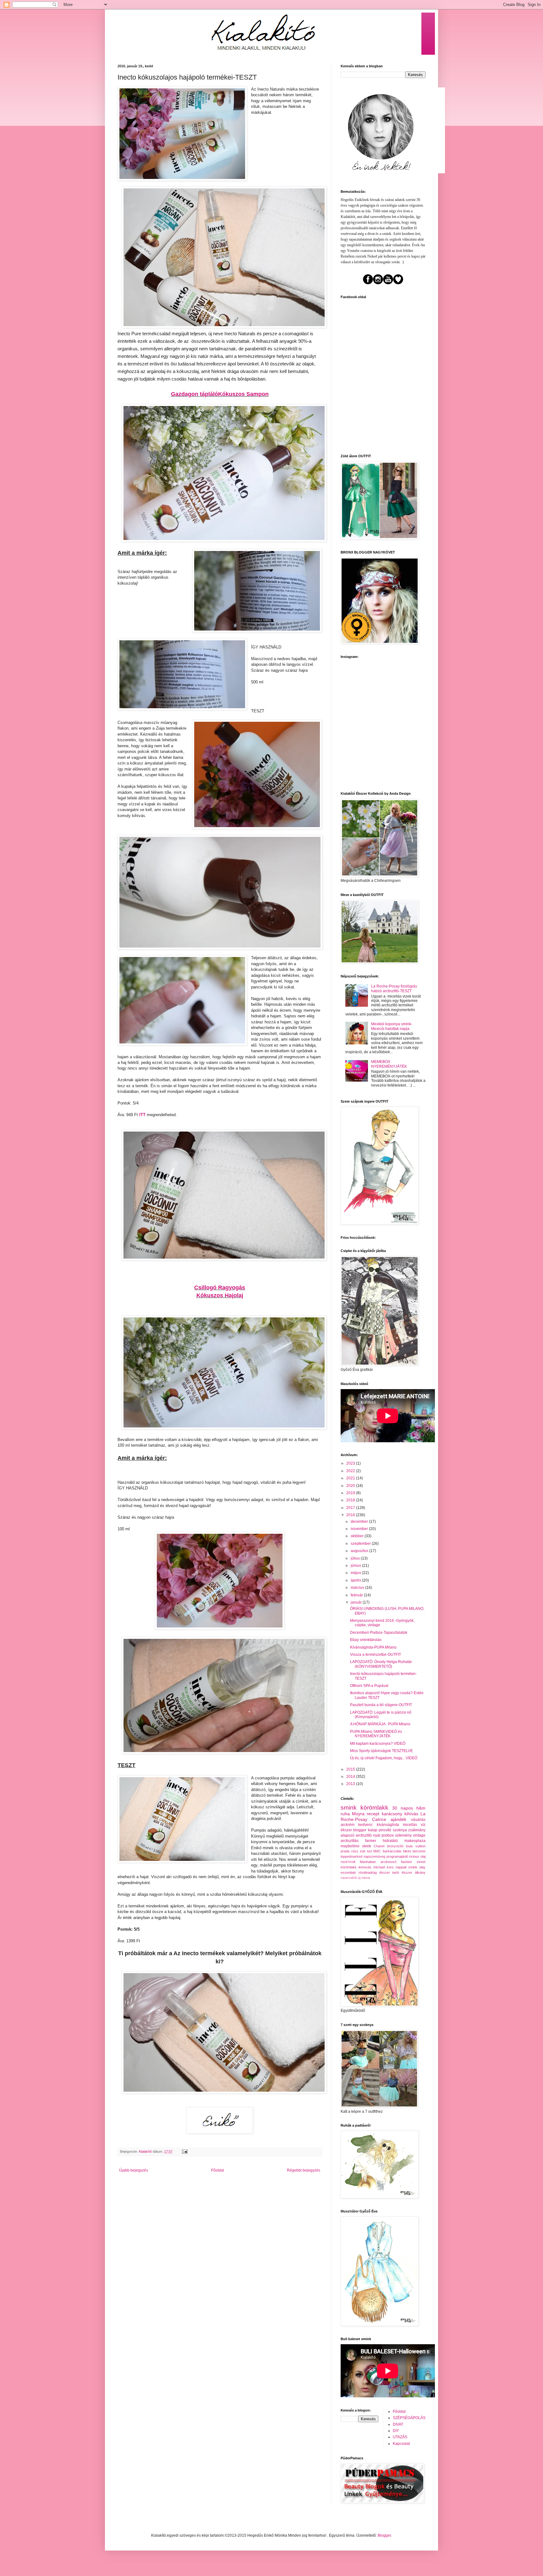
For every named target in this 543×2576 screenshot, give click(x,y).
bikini (407, 1851)
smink (349, 1808)
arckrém (348, 1825)
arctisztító (364, 1835)
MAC (377, 1851)
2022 (351, 1471)
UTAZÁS (400, 2437)
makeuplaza (415, 1841)
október (358, 1536)
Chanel (379, 1846)
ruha (345, 1814)
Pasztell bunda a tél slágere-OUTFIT (381, 1705)
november (360, 1529)
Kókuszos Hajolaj (220, 1295)
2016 (351, 1515)
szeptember (361, 1544)
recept (373, 1814)
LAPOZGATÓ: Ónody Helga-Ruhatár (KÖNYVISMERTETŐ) (381, 1664)
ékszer (346, 1830)
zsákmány (417, 1830)
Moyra (358, 1814)
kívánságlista (388, 1825)
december (360, 1522)
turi (369, 1851)
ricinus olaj (417, 1856)
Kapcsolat (401, 2444)
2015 (351, 1769)
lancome (419, 1851)
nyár (377, 1835)
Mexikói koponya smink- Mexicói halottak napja (392, 1026)
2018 (351, 1500)
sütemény (403, 1835)
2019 (351, 1493)
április (356, 1580)
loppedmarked (351, 1856)
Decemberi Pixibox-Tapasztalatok (379, 1633)
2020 (351, 1486)
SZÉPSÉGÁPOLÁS (409, 2418)
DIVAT (398, 2424)
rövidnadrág (368, 1872)
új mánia (364, 1878)
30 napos (403, 1808)
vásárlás (418, 1820)
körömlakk (374, 1808)
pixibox (388, 1835)
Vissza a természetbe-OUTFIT (376, 1655)
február (357, 1595)
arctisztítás (350, 1841)
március (358, 1588)
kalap (373, 1830)
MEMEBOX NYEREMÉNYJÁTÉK (389, 1064)
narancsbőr (349, 1878)
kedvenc (365, 1825)
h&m (421, 1808)
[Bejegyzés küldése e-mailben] (184, 2151)
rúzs (355, 1851)
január (357, 1602)
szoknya (400, 1830)
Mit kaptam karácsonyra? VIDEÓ (378, 1744)
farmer (371, 1841)
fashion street (413, 1862)
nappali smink (406, 1867)
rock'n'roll (348, 1862)
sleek (367, 1846)
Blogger (384, 2535)
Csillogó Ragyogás (220, 1288)
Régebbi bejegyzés (304, 2170)
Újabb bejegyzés (134, 2170)
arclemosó (389, 1862)
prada (345, 1851)
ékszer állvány (414, 1872)
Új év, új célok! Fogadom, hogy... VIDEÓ (384, 1758)
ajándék (398, 1819)
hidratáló (390, 1841)
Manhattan (368, 1862)
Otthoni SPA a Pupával (369, 1686)
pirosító (385, 1830)
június (356, 1566)
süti (362, 1851)
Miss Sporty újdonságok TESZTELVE (381, 1751)
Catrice (379, 1819)
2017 (351, 1508)
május (356, 1573)
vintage (419, 1835)
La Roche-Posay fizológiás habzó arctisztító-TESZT (394, 988)
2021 (351, 1478)
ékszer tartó (389, 1872)
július (356, 1558)
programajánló (397, 1856)
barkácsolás (392, 1851)
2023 (351, 1463)
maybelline (350, 1846)
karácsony (392, 1814)
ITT (142, 1115)
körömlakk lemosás (356, 1867)
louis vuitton (416, 1846)
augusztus (360, 1551)
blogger (360, 1830)
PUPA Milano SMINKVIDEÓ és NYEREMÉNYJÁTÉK (376, 1734)
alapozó (348, 1835)
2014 (351, 1777)
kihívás (411, 1814)
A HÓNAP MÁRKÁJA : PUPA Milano (380, 1724)
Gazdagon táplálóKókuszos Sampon (220, 394)
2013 (351, 1784)
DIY (396, 2431)
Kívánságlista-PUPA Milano (373, 1647)
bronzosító (395, 1846)
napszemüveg (374, 1856)
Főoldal (218, 2170)
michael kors (384, 1867)
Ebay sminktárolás (366, 1640)
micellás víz (414, 1825)
